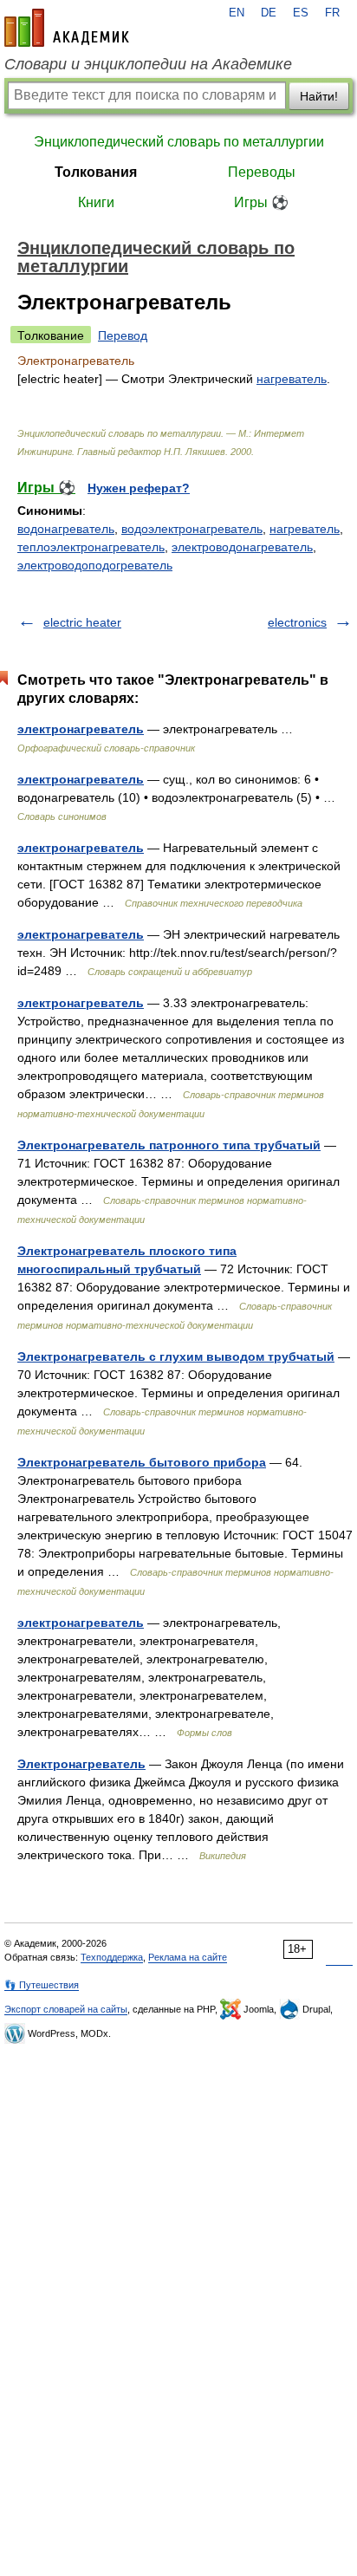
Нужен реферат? (139, 488)
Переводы (262, 172)
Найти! (319, 96)
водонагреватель (66, 529)
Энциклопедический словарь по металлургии (179, 142)
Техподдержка (112, 1957)
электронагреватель (81, 729)
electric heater (82, 622)
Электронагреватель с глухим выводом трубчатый (176, 1356)
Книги (96, 202)
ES (301, 13)
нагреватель (292, 379)
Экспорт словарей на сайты (66, 2009)
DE (269, 13)
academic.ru (67, 28)
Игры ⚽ (261, 202)
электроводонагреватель (242, 547)
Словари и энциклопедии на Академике (148, 64)
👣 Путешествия (42, 1985)
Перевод (123, 335)
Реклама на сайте (188, 1957)
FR (332, 13)
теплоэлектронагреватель (91, 547)
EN (237, 13)
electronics (297, 622)
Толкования (96, 172)
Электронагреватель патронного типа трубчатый (169, 1145)
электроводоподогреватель (95, 565)
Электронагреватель (81, 1764)
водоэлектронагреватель (192, 529)
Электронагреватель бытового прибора (142, 1462)
